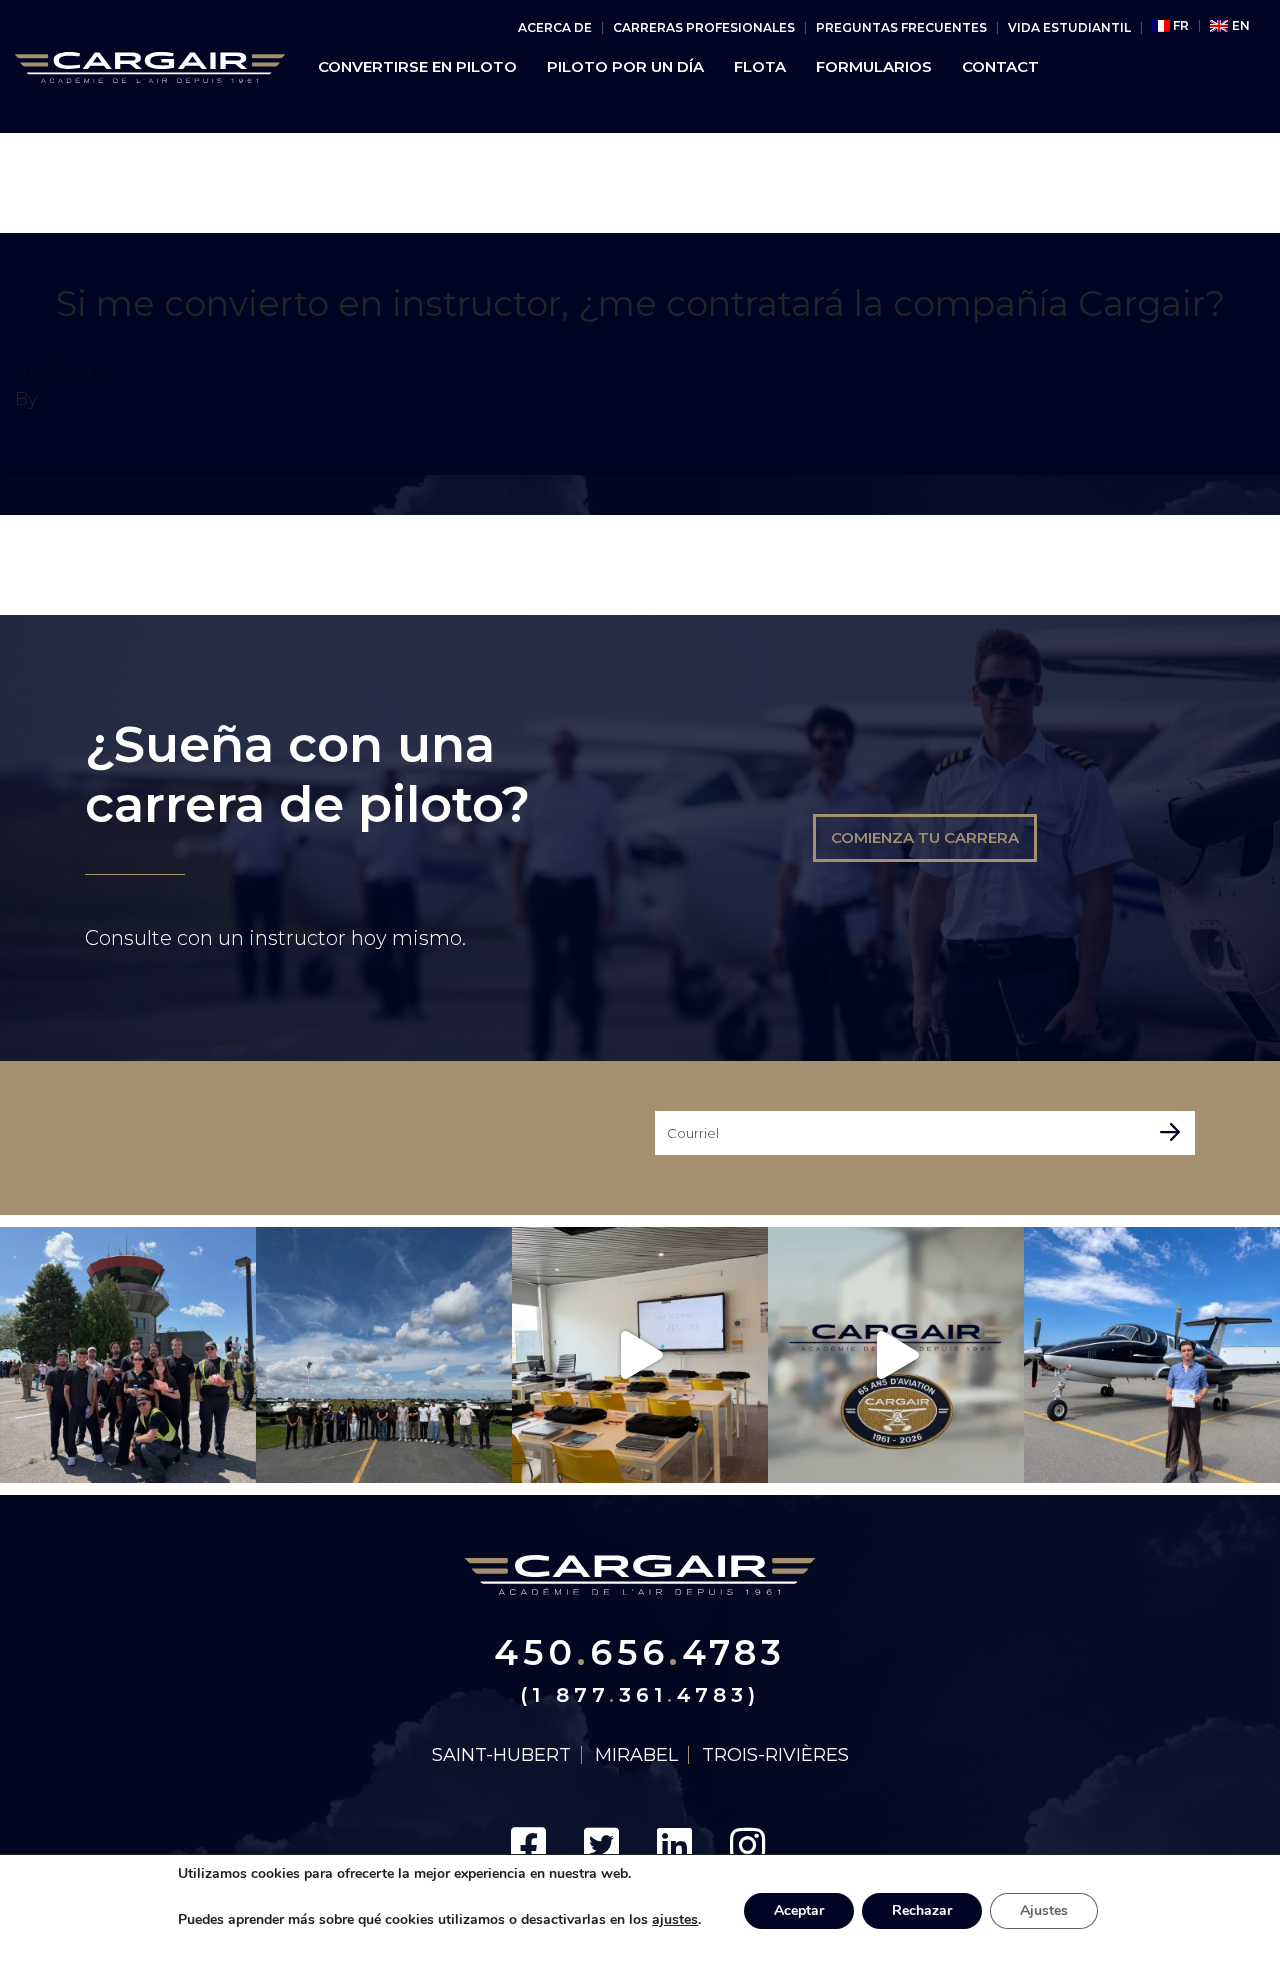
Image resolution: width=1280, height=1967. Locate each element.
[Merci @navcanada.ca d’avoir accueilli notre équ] (128, 1355)
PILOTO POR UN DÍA (625, 66)
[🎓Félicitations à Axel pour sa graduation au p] (1152, 1355)
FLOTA (760, 66)
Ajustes (1044, 1910)
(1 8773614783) (640, 1695)
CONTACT (1000, 66)
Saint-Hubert (501, 1755)
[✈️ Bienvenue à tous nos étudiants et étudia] (384, 1355)
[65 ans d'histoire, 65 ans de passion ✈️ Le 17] (896, 1355)
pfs (58, 399)
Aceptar (799, 1910)
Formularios (874, 66)
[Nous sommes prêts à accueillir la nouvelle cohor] (640, 1355)
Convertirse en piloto (417, 66)
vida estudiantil (1069, 28)
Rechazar (922, 1910)
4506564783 (640, 1652)
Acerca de (555, 28)
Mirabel (636, 1755)
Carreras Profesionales (704, 28)
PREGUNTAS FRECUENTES (901, 28)
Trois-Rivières (775, 1755)
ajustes (675, 1920)
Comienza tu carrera (925, 837)
